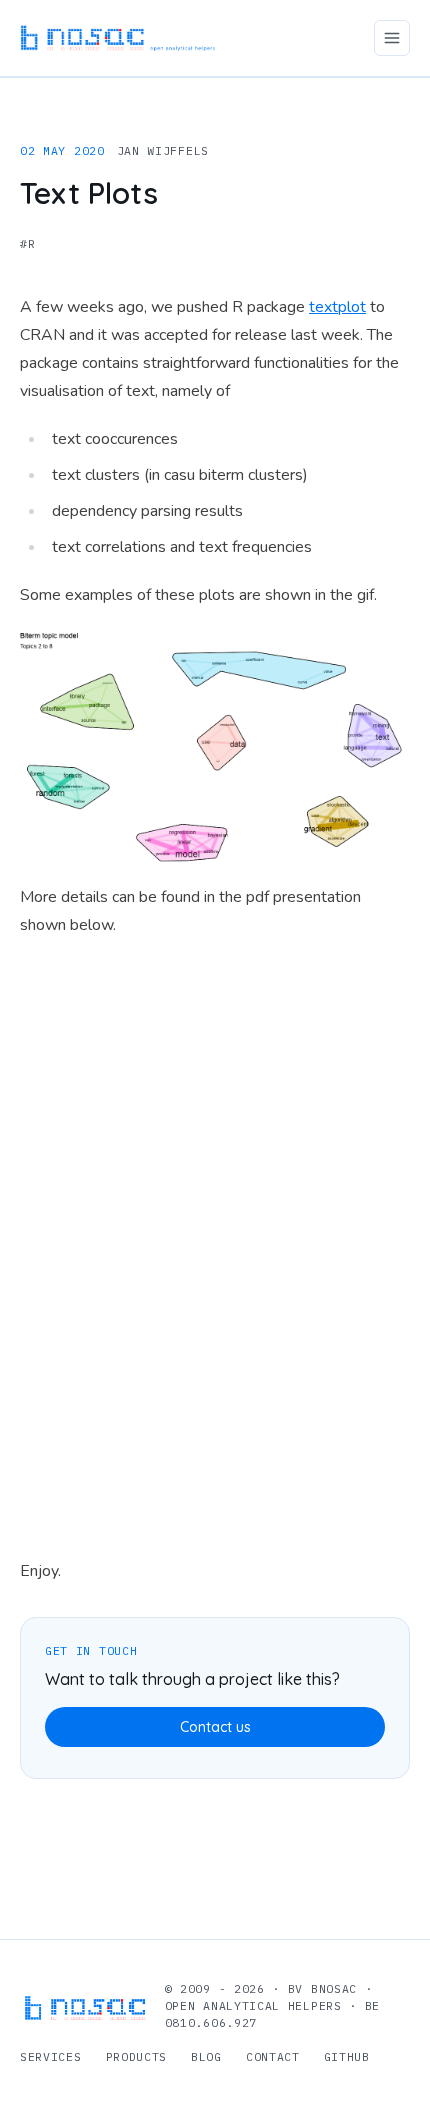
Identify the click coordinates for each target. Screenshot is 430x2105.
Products (137, 2056)
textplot (337, 307)
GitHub (347, 2056)
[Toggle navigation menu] (392, 38)
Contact (273, 2056)
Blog (206, 2056)
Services (51, 2056)
